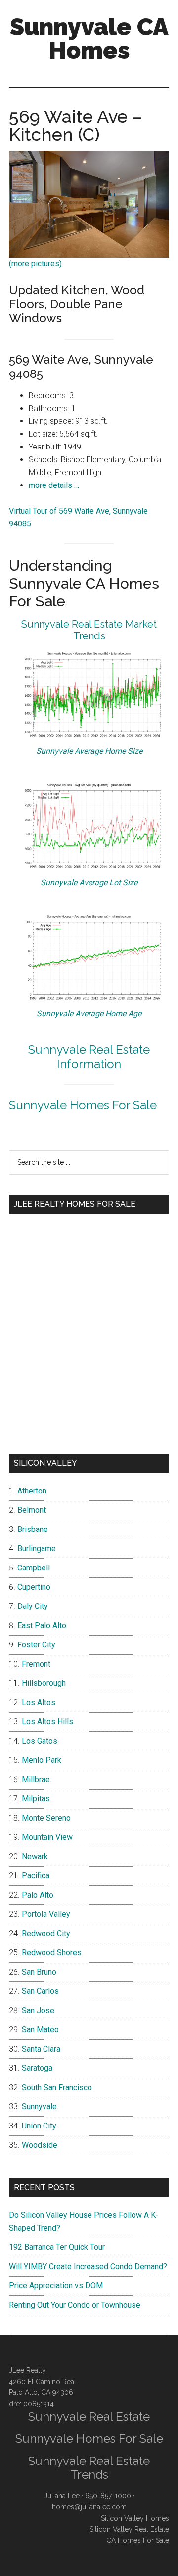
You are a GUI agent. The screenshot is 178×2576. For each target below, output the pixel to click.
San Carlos (40, 1991)
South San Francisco (57, 2087)
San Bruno (39, 1972)
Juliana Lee (62, 2496)
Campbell (34, 1568)
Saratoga (37, 2068)
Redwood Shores (52, 1953)
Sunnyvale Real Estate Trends (89, 2468)
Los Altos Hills (47, 1722)
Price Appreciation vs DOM (56, 2286)
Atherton (32, 1491)
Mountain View (47, 1837)
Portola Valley (46, 1914)
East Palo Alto (42, 1625)
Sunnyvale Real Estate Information (89, 1057)
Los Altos (39, 1702)
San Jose (38, 2010)
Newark (35, 1856)
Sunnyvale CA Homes (89, 38)
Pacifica (36, 1876)
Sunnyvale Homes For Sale (83, 1105)
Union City (39, 2126)
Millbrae (36, 1779)
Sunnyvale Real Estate (89, 2416)
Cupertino (34, 1587)
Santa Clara (41, 2049)
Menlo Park (42, 1760)
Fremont (36, 1664)
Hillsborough (44, 1683)
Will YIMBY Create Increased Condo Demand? (88, 2266)
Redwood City (46, 1933)
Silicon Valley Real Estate (129, 2529)
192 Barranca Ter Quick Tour (57, 2247)
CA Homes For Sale (138, 2540)
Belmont (32, 1510)
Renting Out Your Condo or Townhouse (75, 2305)
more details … (54, 485)
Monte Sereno (46, 1818)
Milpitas (36, 1799)
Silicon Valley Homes (135, 2518)
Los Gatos (40, 1741)
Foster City (36, 1645)
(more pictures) (35, 264)
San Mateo (40, 2030)
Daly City (33, 1606)
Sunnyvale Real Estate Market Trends (89, 630)
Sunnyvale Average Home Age (89, 1014)
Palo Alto (38, 1895)
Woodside (40, 2145)
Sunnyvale (39, 2107)
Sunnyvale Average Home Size (89, 751)
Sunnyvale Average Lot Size (89, 882)
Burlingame (37, 1549)
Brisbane (33, 1529)
